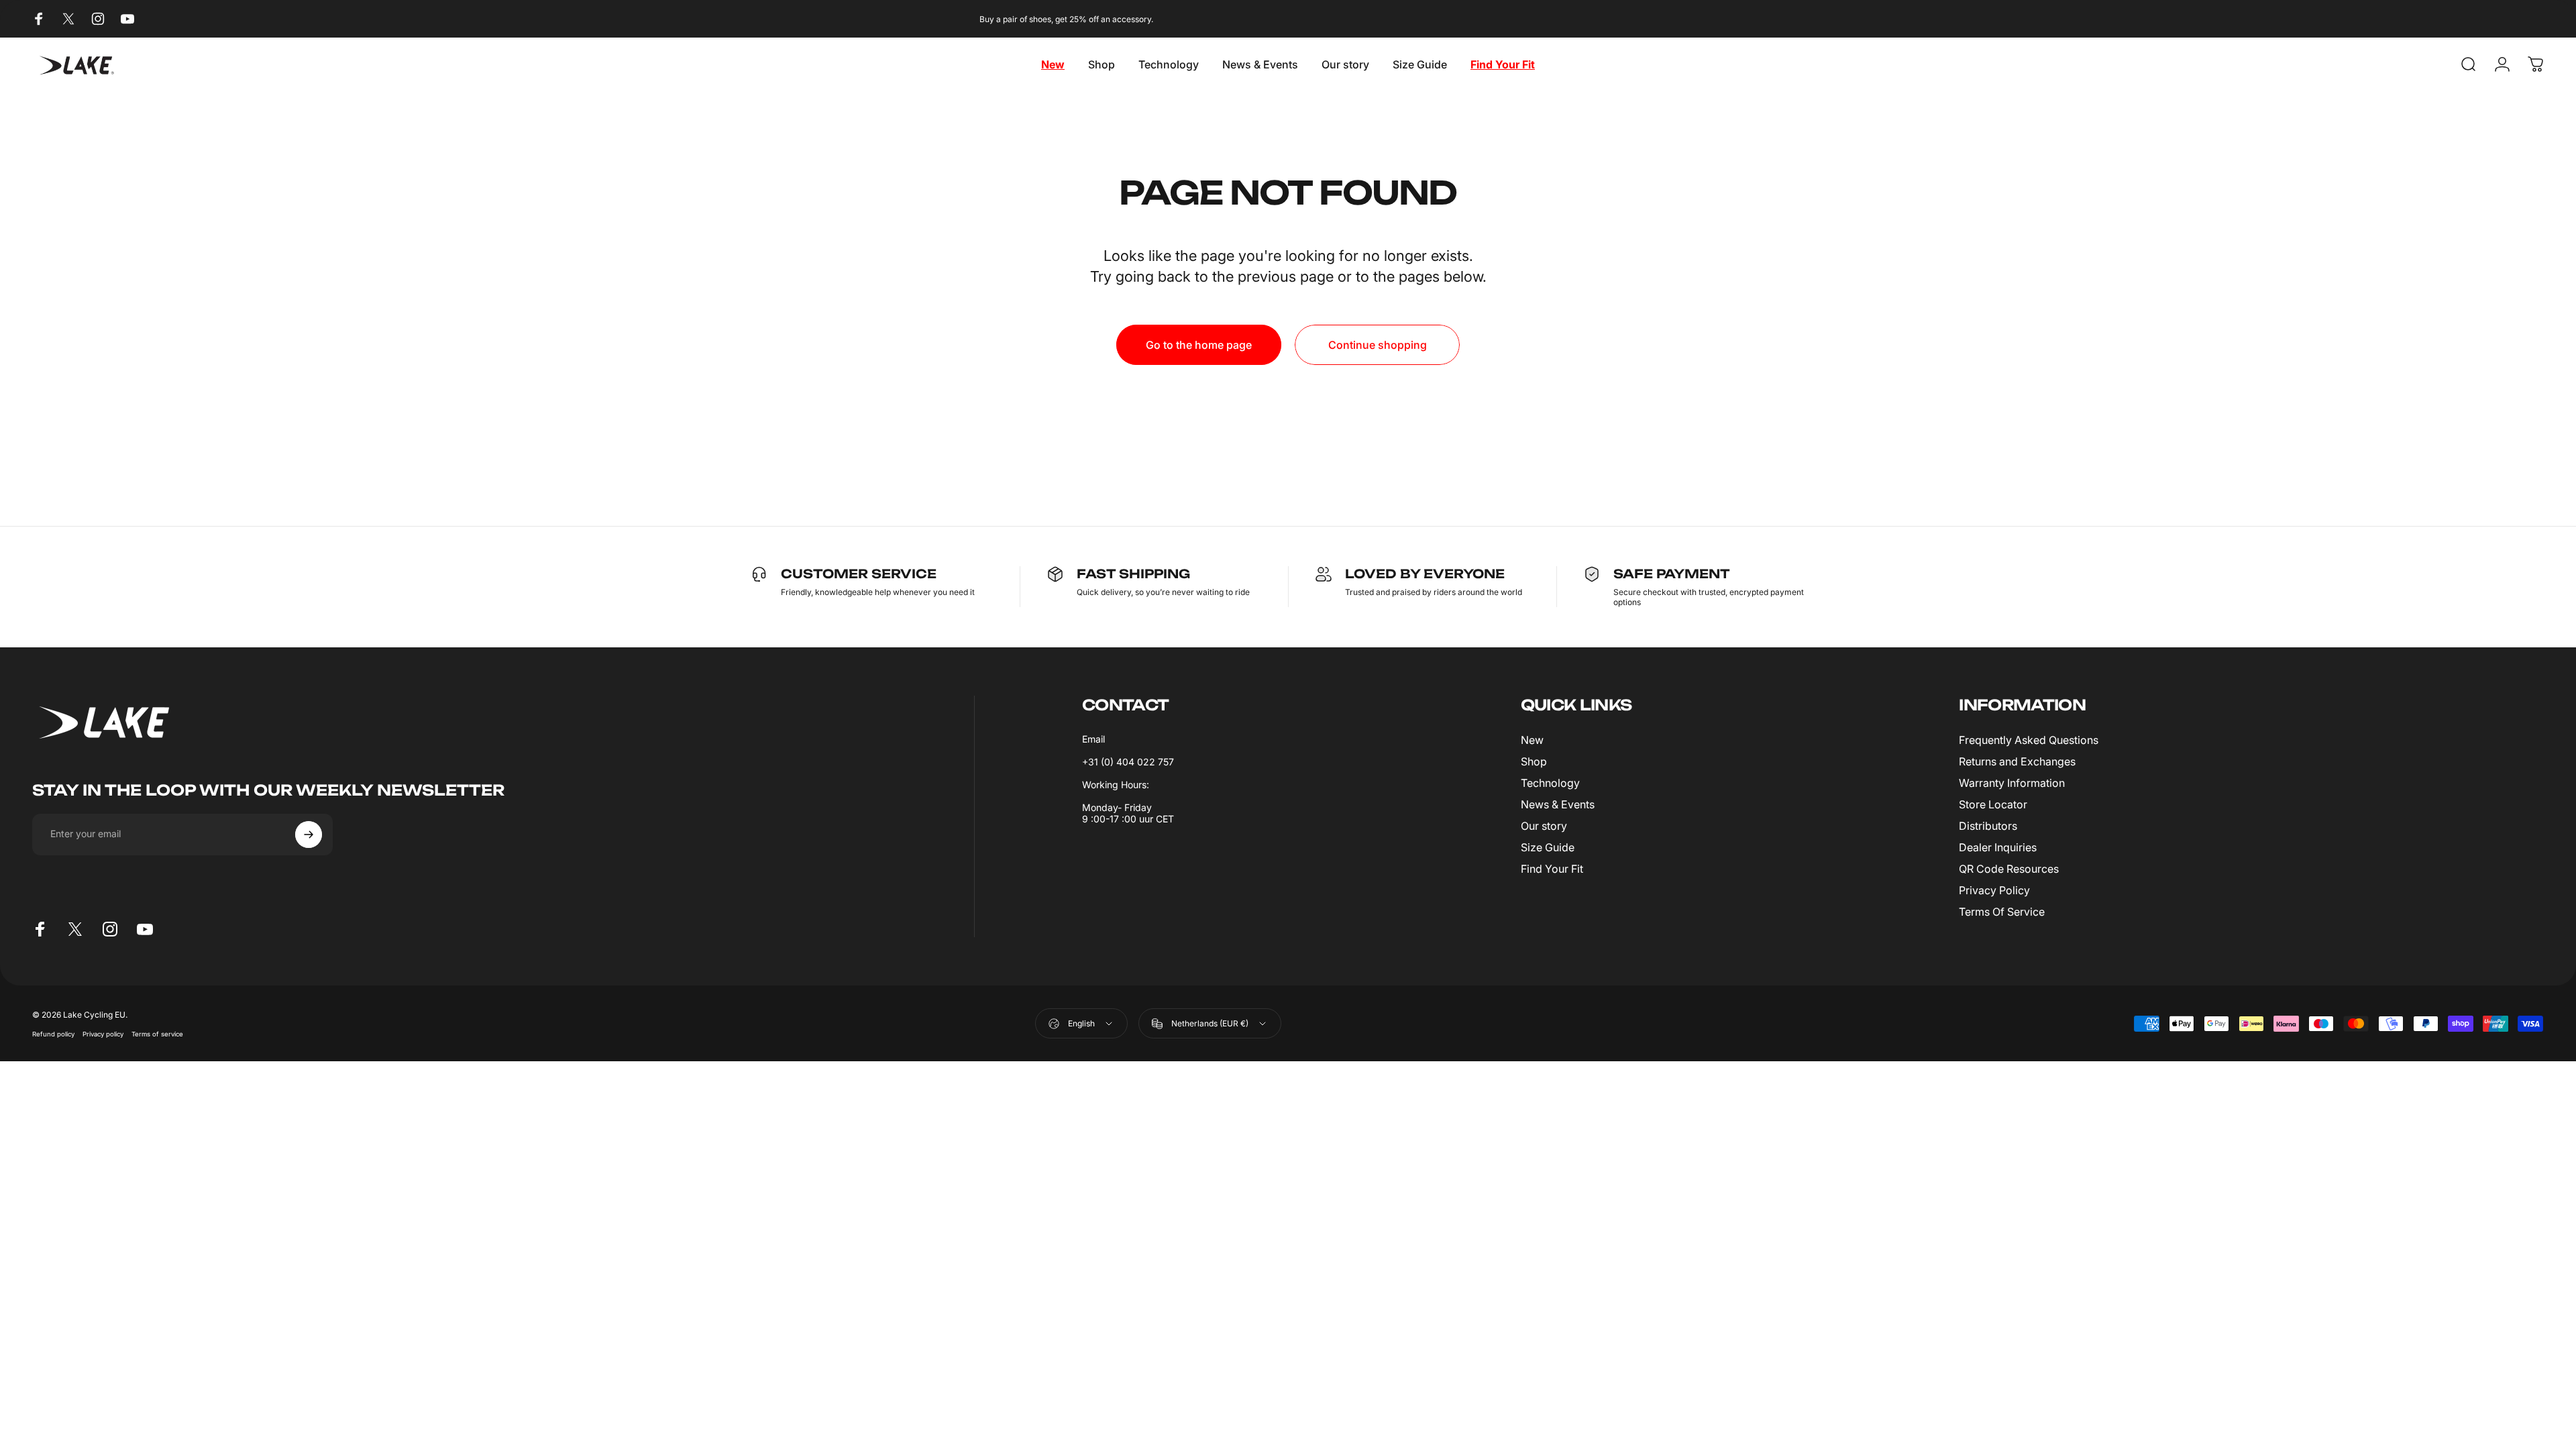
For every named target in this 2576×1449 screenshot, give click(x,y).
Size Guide (1548, 847)
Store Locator (1993, 804)
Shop (1534, 761)
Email (1093, 739)
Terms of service (157, 1034)
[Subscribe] (309, 835)
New (1532, 740)
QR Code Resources (2009, 869)
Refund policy (53, 1034)
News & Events (1558, 804)
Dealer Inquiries (1998, 847)
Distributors (1988, 826)
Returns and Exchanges (2017, 761)
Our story (1544, 826)
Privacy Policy (1994, 890)
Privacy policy (103, 1034)
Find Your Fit (1552, 869)
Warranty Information (2012, 783)
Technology (1550, 783)
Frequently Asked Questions (2029, 740)
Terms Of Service (2002, 912)
